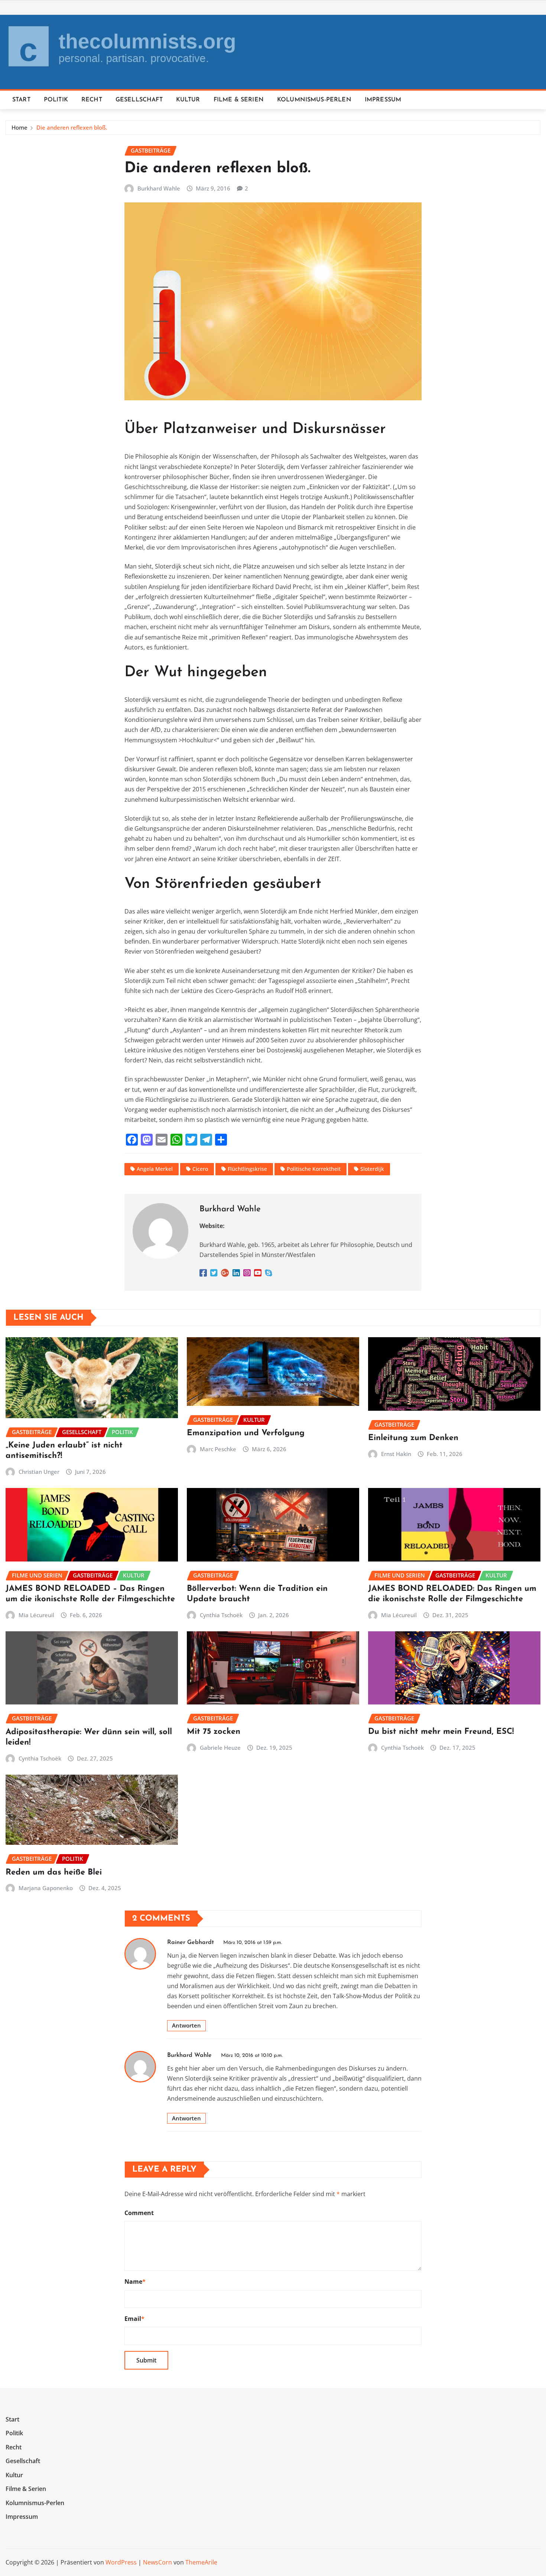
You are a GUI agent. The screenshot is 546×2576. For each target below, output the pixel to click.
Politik (56, 100)
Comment (139, 2213)
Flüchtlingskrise (247, 1169)
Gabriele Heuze (220, 1748)
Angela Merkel (155, 1169)
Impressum (383, 100)
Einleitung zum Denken (413, 1438)
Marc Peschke (218, 1449)
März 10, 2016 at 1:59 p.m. (253, 1943)
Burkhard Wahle (159, 188)
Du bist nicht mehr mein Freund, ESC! (441, 1732)
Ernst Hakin (396, 1454)
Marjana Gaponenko (46, 1888)
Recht (92, 100)
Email (134, 2319)
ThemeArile (201, 2562)
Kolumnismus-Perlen (314, 100)
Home (19, 127)
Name (135, 2282)
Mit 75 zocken (214, 1732)
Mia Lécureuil (36, 1615)
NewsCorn (157, 2562)
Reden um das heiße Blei (54, 1872)
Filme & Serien (239, 100)
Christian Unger (39, 1472)
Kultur (188, 100)
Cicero (200, 1169)
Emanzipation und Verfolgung (246, 1433)
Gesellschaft (139, 100)
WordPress (121, 2562)
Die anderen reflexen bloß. (72, 127)
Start (21, 100)
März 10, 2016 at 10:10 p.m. (252, 2056)
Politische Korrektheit (314, 1169)
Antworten (186, 2025)
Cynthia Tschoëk (221, 1615)
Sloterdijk (372, 1169)
